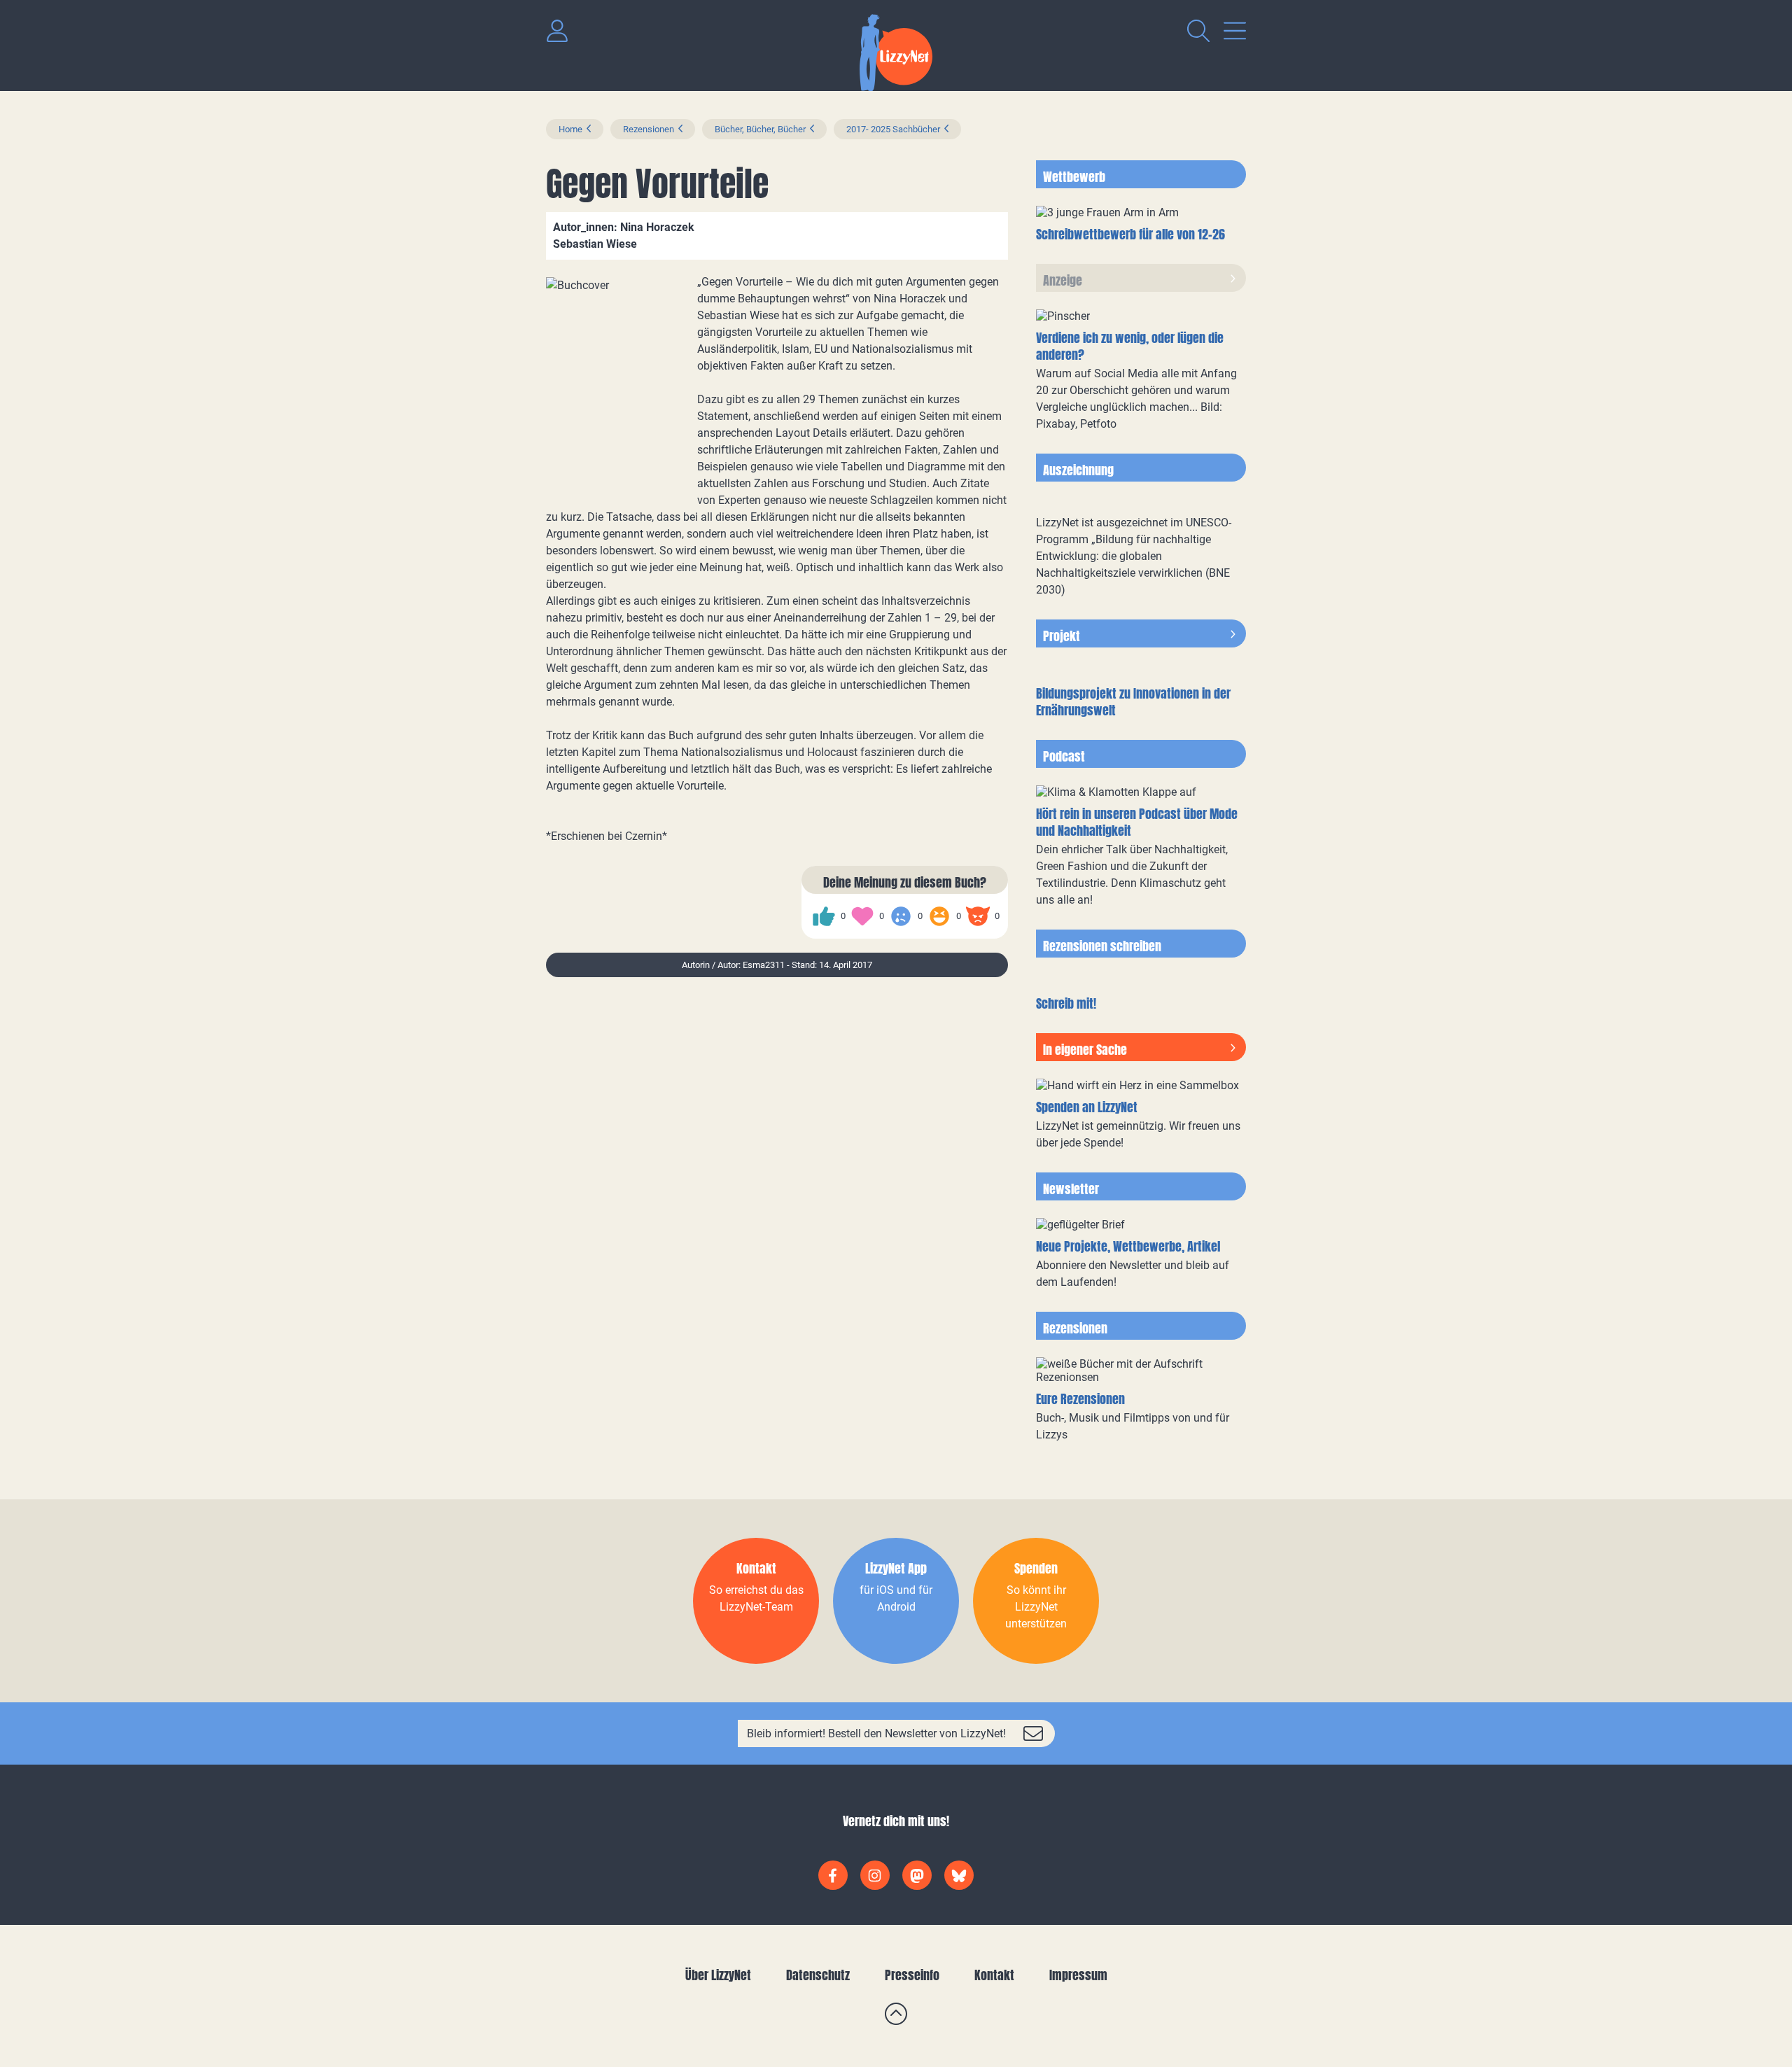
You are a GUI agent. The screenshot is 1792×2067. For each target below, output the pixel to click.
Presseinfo (912, 1975)
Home (570, 129)
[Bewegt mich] (862, 916)
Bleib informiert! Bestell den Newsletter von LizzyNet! (876, 1733)
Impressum (1078, 1975)
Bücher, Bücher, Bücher (760, 129)
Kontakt (994, 1975)
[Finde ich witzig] (939, 916)
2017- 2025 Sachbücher (893, 129)
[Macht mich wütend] (978, 916)
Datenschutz (818, 1975)
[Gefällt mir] (824, 916)
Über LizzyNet (718, 1975)
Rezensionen (649, 129)
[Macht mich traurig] (901, 916)
